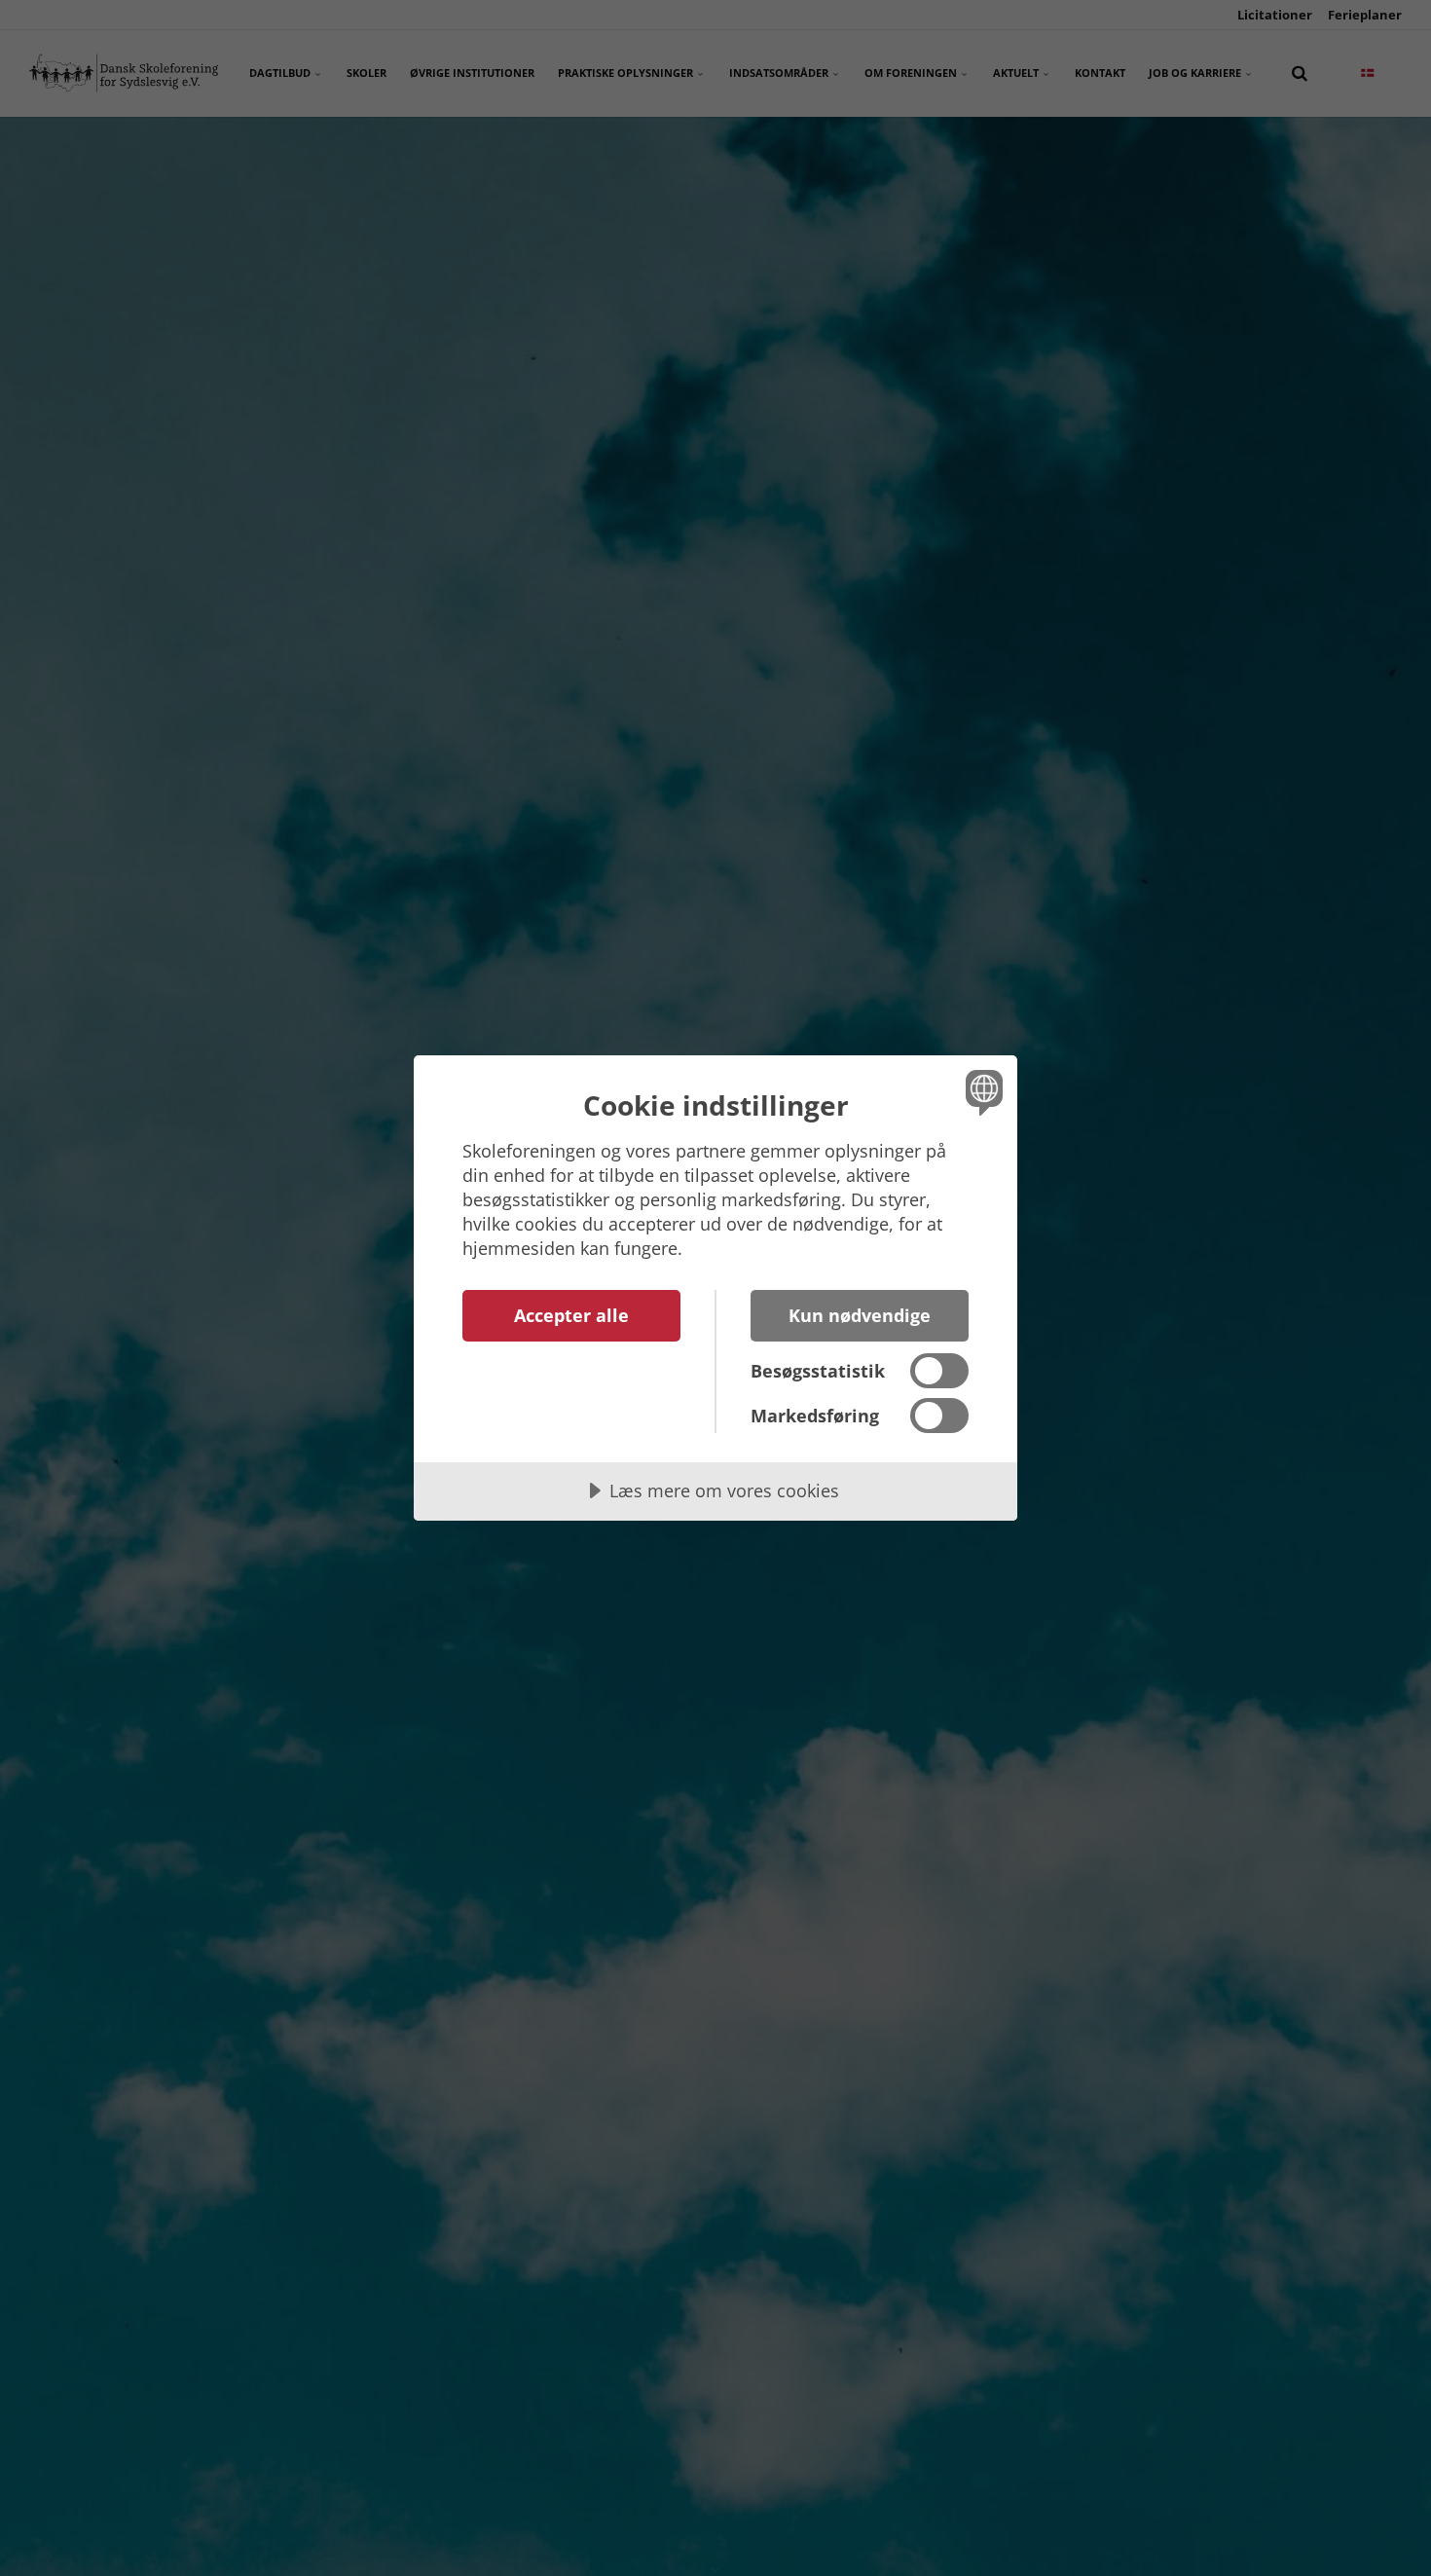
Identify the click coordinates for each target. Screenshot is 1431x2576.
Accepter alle (571, 1315)
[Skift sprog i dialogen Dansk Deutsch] (981, 1092)
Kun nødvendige (860, 1315)
